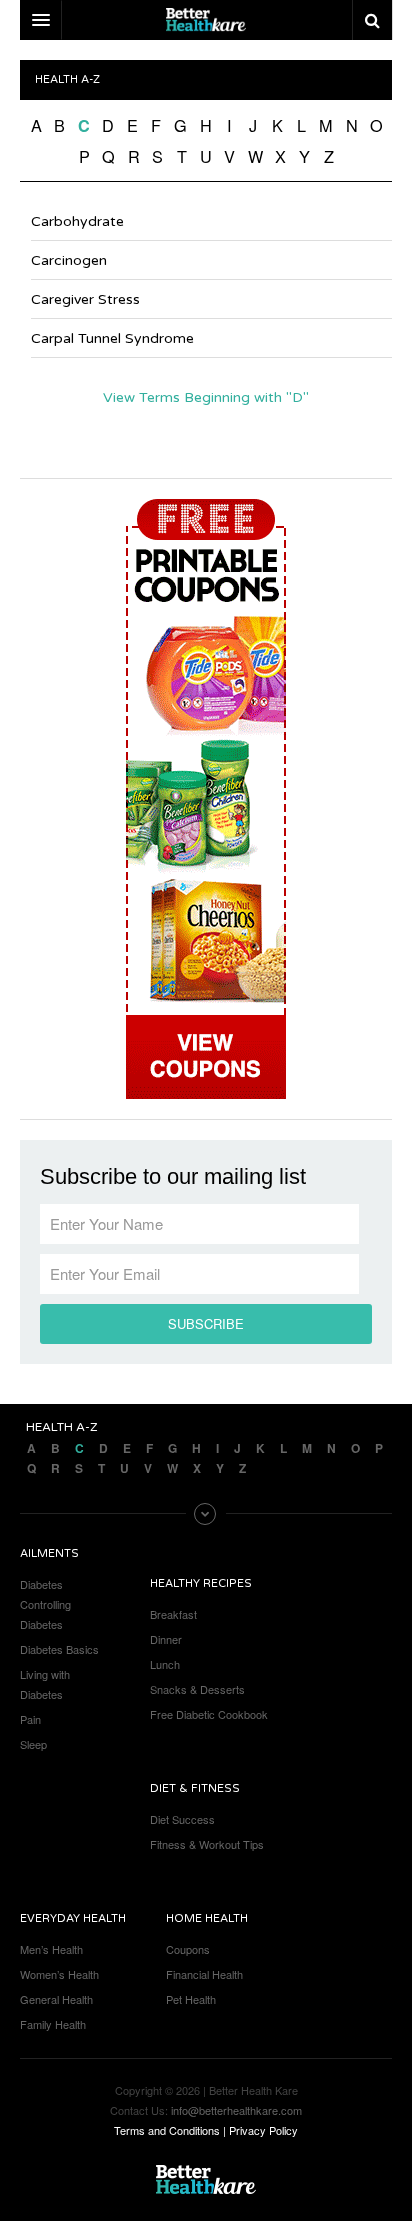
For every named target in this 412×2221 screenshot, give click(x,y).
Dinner (166, 1639)
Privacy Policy (263, 2130)
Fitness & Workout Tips (207, 1844)
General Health (56, 1999)
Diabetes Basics (59, 1649)
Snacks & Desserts (197, 1689)
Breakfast (173, 1614)
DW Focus (206, 20)
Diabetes (41, 1584)
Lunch (165, 1664)
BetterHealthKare (206, 2180)
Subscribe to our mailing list (173, 1177)
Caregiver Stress (85, 299)
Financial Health (204, 1974)
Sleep (33, 1744)
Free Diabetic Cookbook (209, 1714)
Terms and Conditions (167, 2130)
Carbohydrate (77, 221)
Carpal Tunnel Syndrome (112, 338)
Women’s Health (59, 1974)
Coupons (188, 1949)
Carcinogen (69, 260)
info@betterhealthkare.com (236, 2110)
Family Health (53, 2024)
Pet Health (191, 1999)
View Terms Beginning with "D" (206, 397)
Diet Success (182, 1819)
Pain (30, 1719)
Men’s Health (51, 1949)
